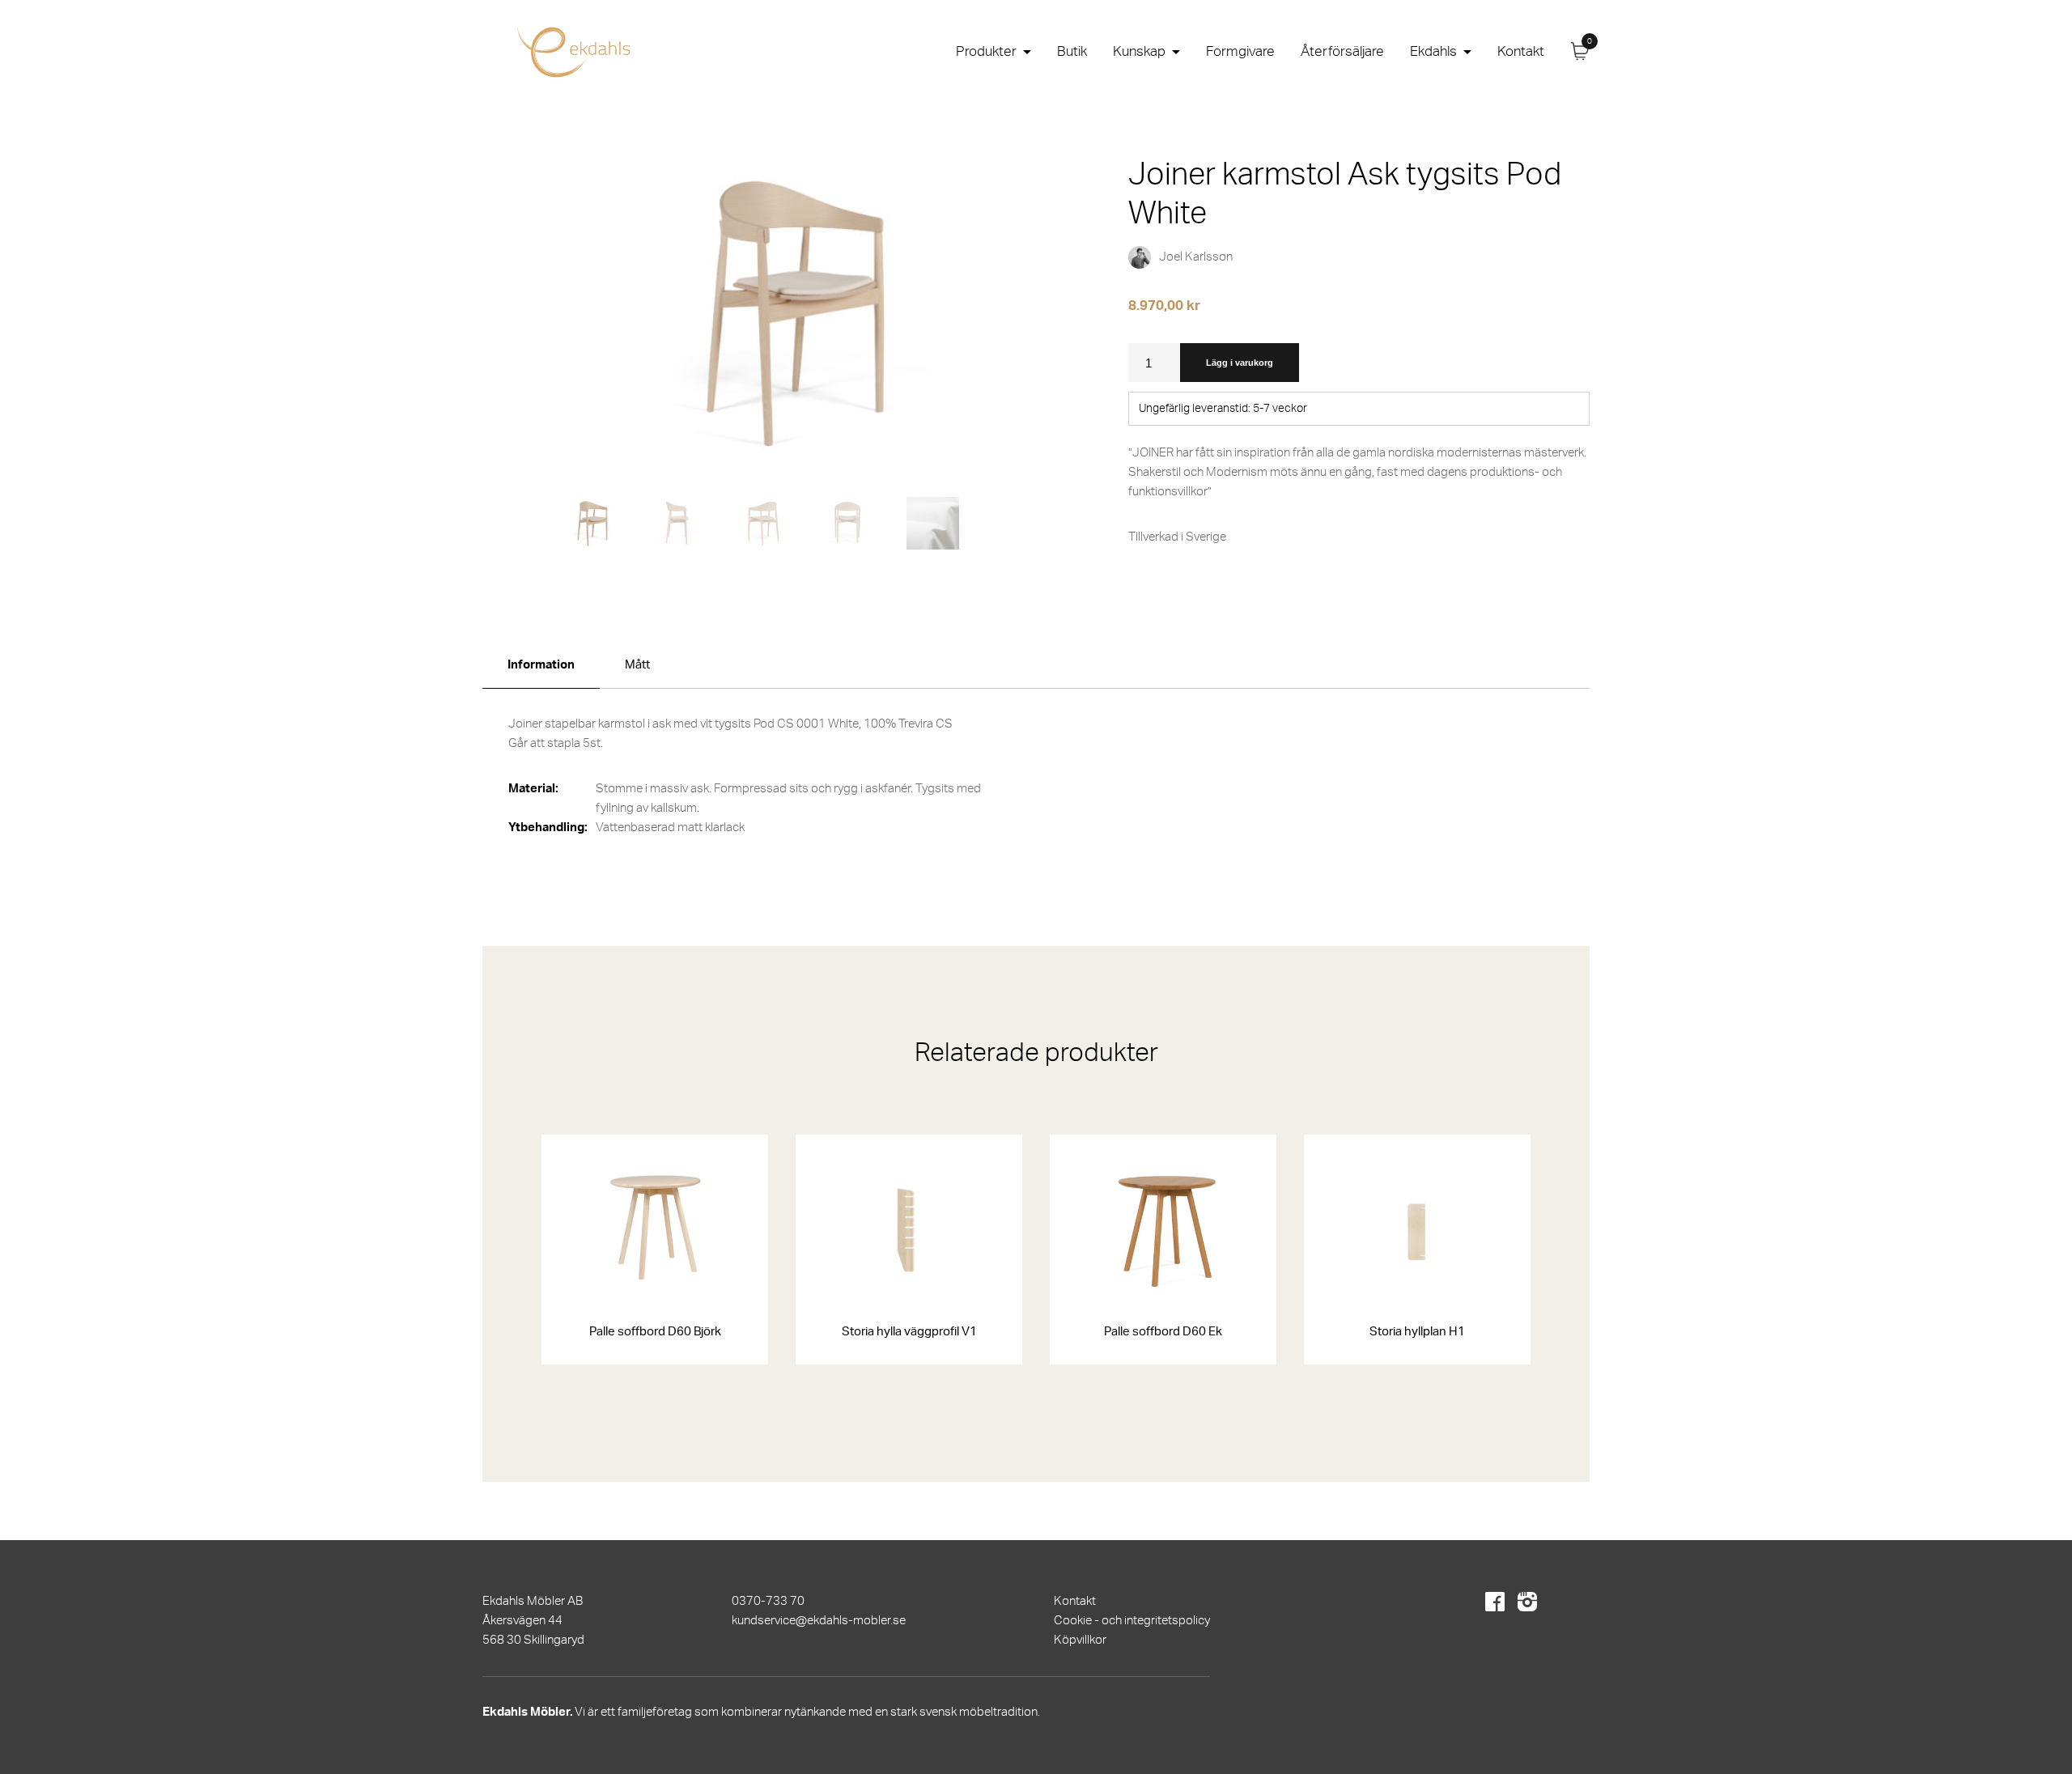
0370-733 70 (768, 1601)
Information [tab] (541, 665)
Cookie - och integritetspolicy (1132, 1621)
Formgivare (1240, 51)
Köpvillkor (1080, 1640)
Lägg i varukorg (1240, 363)
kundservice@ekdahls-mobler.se (819, 1621)
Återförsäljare (1342, 51)
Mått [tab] (637, 665)
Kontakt (1521, 51)
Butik (1072, 51)
